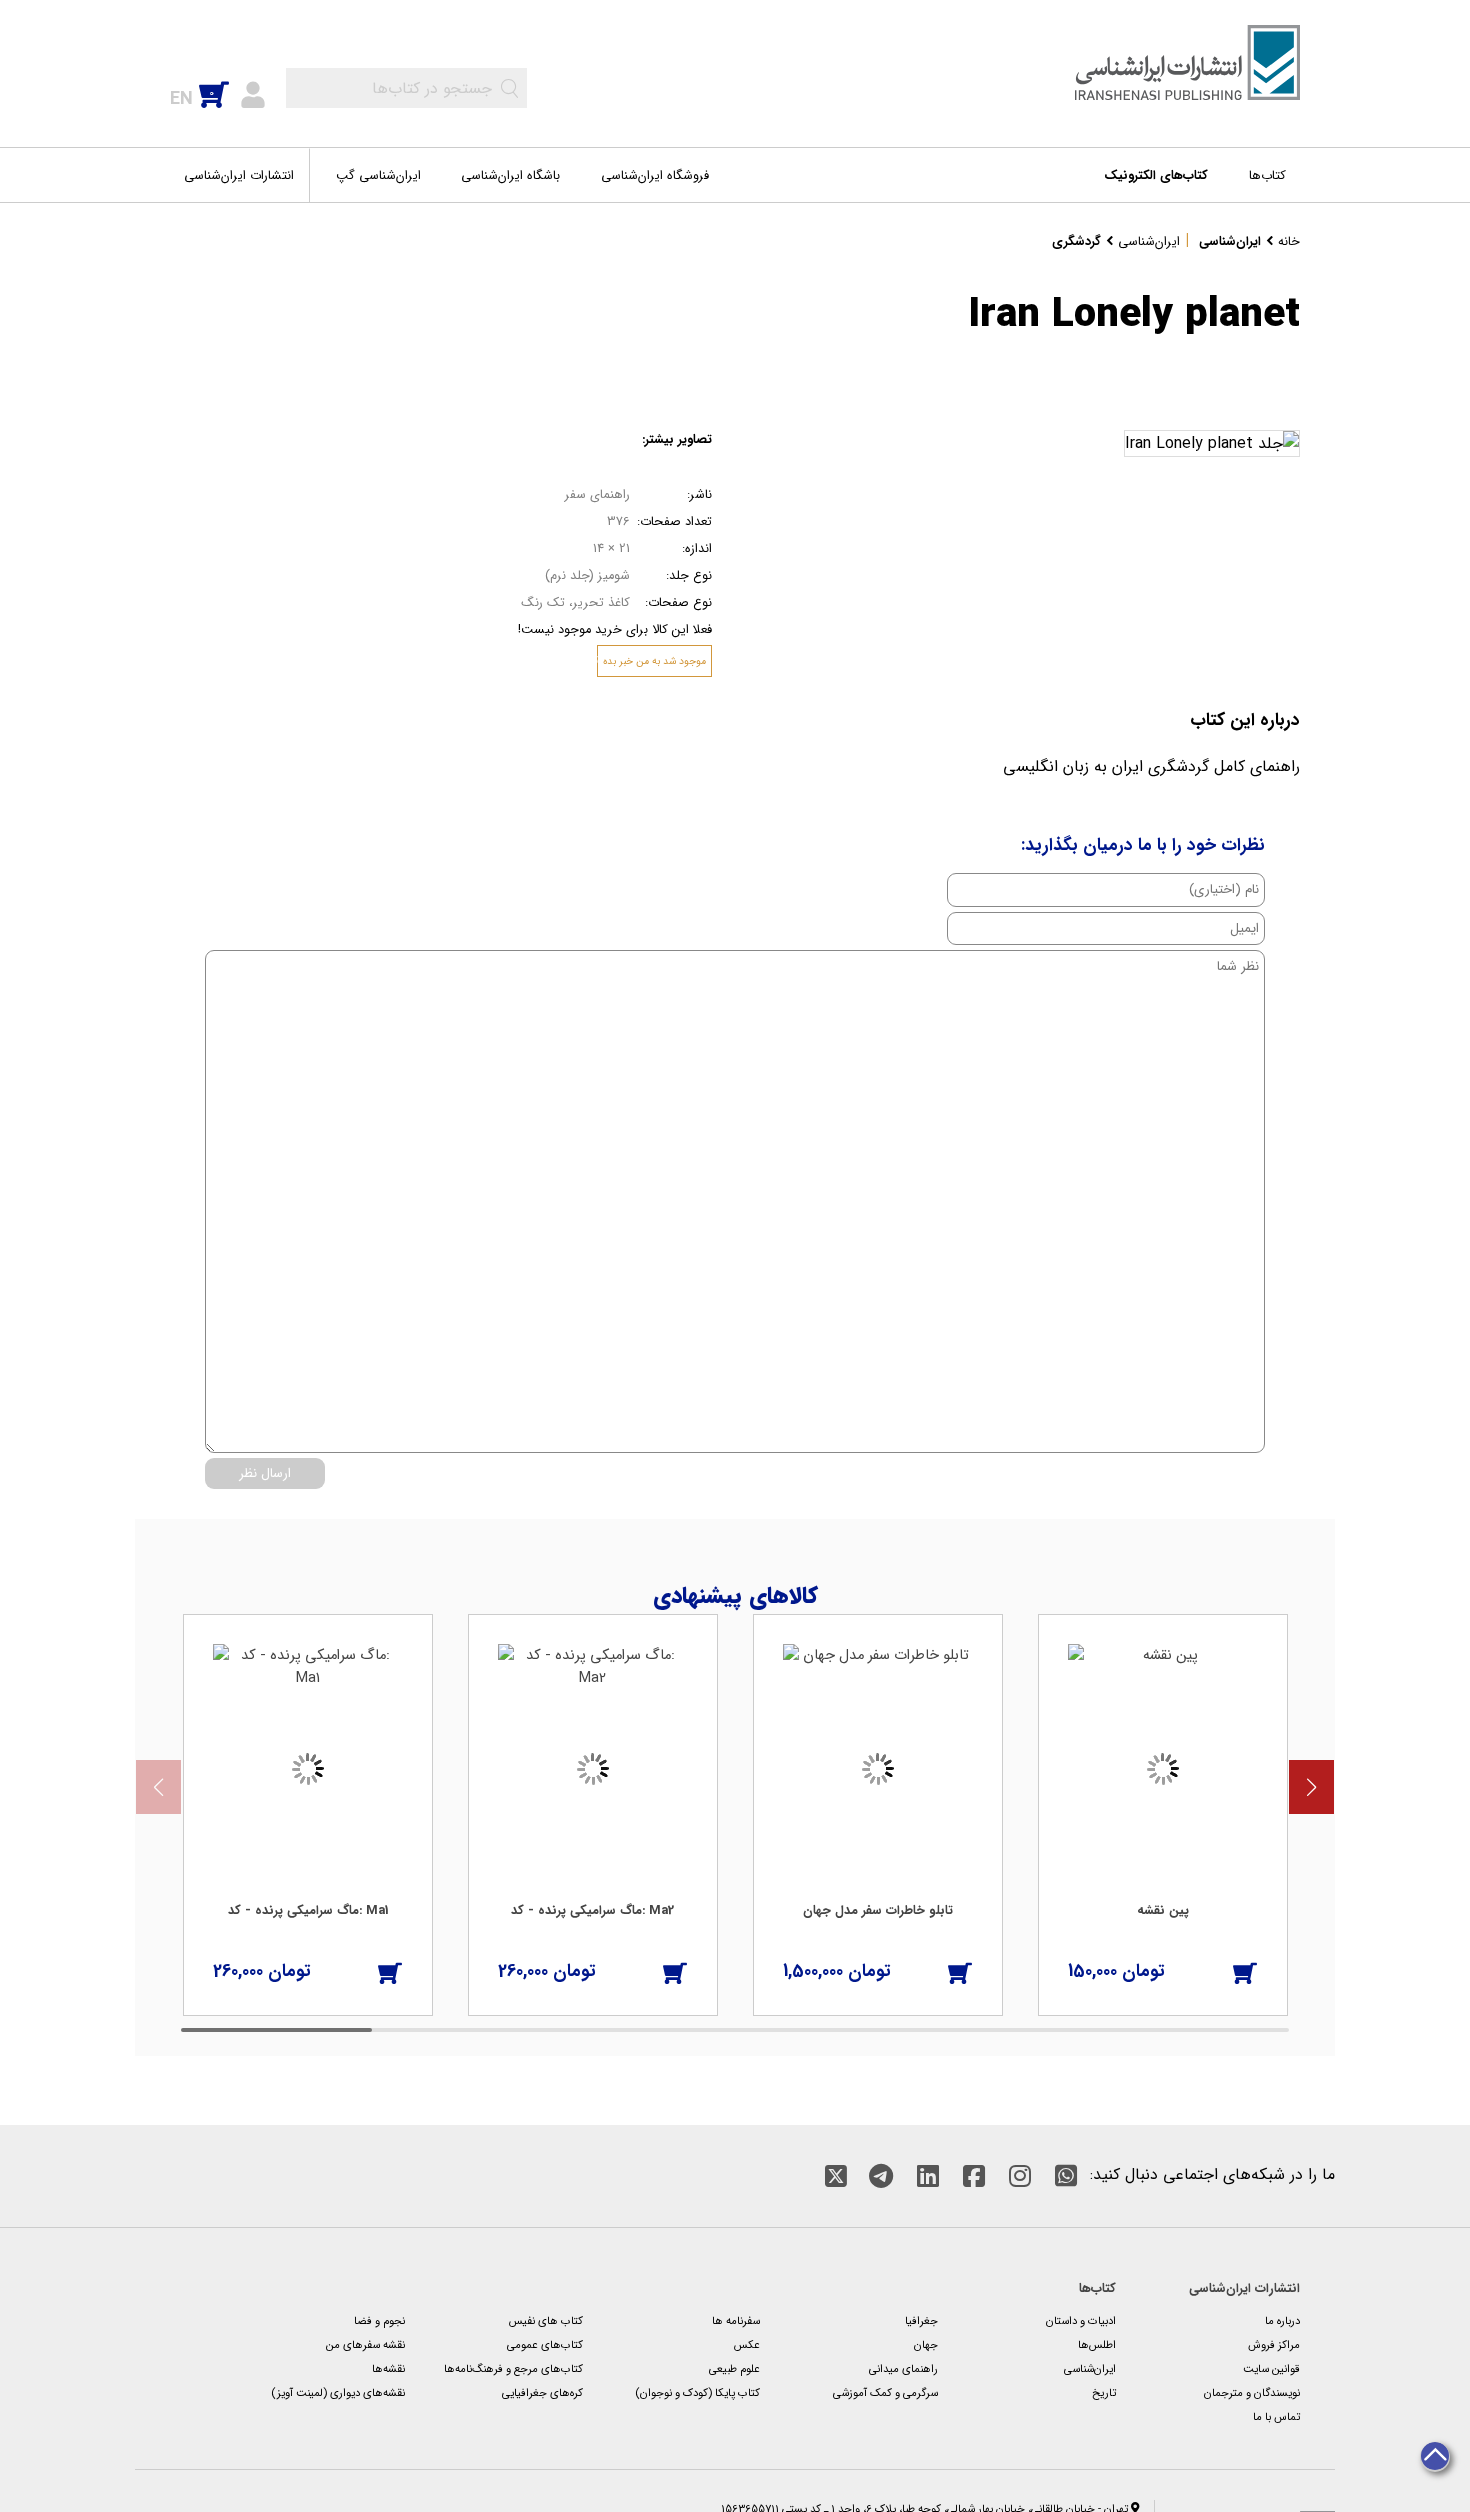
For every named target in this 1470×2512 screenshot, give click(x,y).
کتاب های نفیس (546, 2321)
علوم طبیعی (734, 2369)
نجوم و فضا (379, 2321)
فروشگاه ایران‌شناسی (655, 176)
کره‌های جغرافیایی (542, 2393)
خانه (1289, 242)
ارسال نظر (265, 1473)
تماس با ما (1276, 2417)
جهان (926, 2345)
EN (181, 99)
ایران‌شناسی (1230, 242)
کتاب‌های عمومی (545, 2345)
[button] (1311, 1787)
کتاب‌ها (1267, 176)
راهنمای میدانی (903, 2369)
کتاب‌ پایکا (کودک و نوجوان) (697, 2393)
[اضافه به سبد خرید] (390, 1972)
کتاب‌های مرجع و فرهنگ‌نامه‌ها (513, 2369)
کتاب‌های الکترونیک (1156, 176)
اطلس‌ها (1097, 2345)
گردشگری (1076, 242)
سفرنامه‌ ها (736, 2321)
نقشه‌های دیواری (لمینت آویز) (338, 2393)
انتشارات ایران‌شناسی (239, 176)
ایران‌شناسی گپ (378, 176)
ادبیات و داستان (1081, 2321)
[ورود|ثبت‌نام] (253, 93)
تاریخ (1104, 2393)
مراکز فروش (1274, 2345)
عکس (747, 2345)
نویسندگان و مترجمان (1252, 2393)
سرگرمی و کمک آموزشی (885, 2393)
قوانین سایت (1271, 2369)
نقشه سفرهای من (365, 2345)
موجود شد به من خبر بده (654, 661)
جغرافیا (921, 2321)
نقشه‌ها (388, 2369)
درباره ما (1282, 2321)
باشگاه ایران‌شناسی (510, 176)
